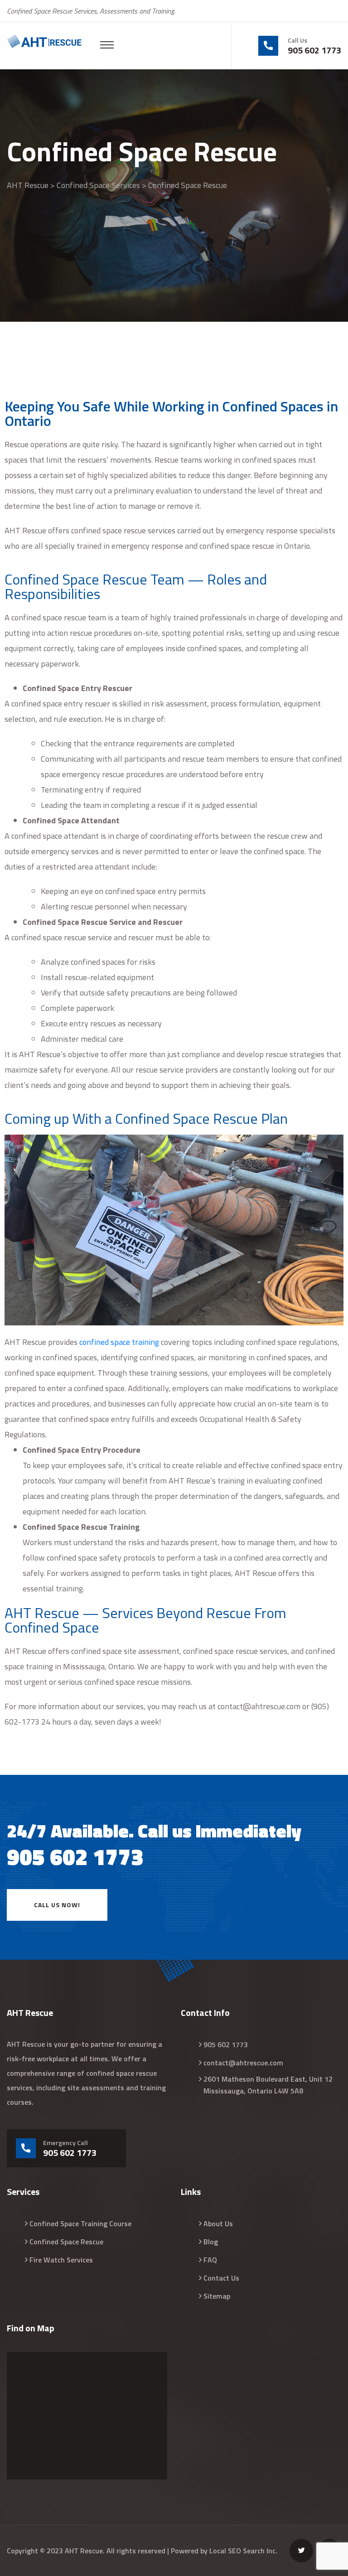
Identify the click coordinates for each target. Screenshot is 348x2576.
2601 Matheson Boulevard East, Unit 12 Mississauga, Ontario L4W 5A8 (268, 2085)
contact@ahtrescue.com (243, 2063)
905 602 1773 (314, 50)
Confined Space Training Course (80, 2223)
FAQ (210, 2260)
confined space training (119, 1342)
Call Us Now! (57, 1905)
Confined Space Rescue (66, 2242)
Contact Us (221, 2278)
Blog (211, 2242)
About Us (218, 2223)
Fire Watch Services (61, 2260)
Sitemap (217, 2296)
